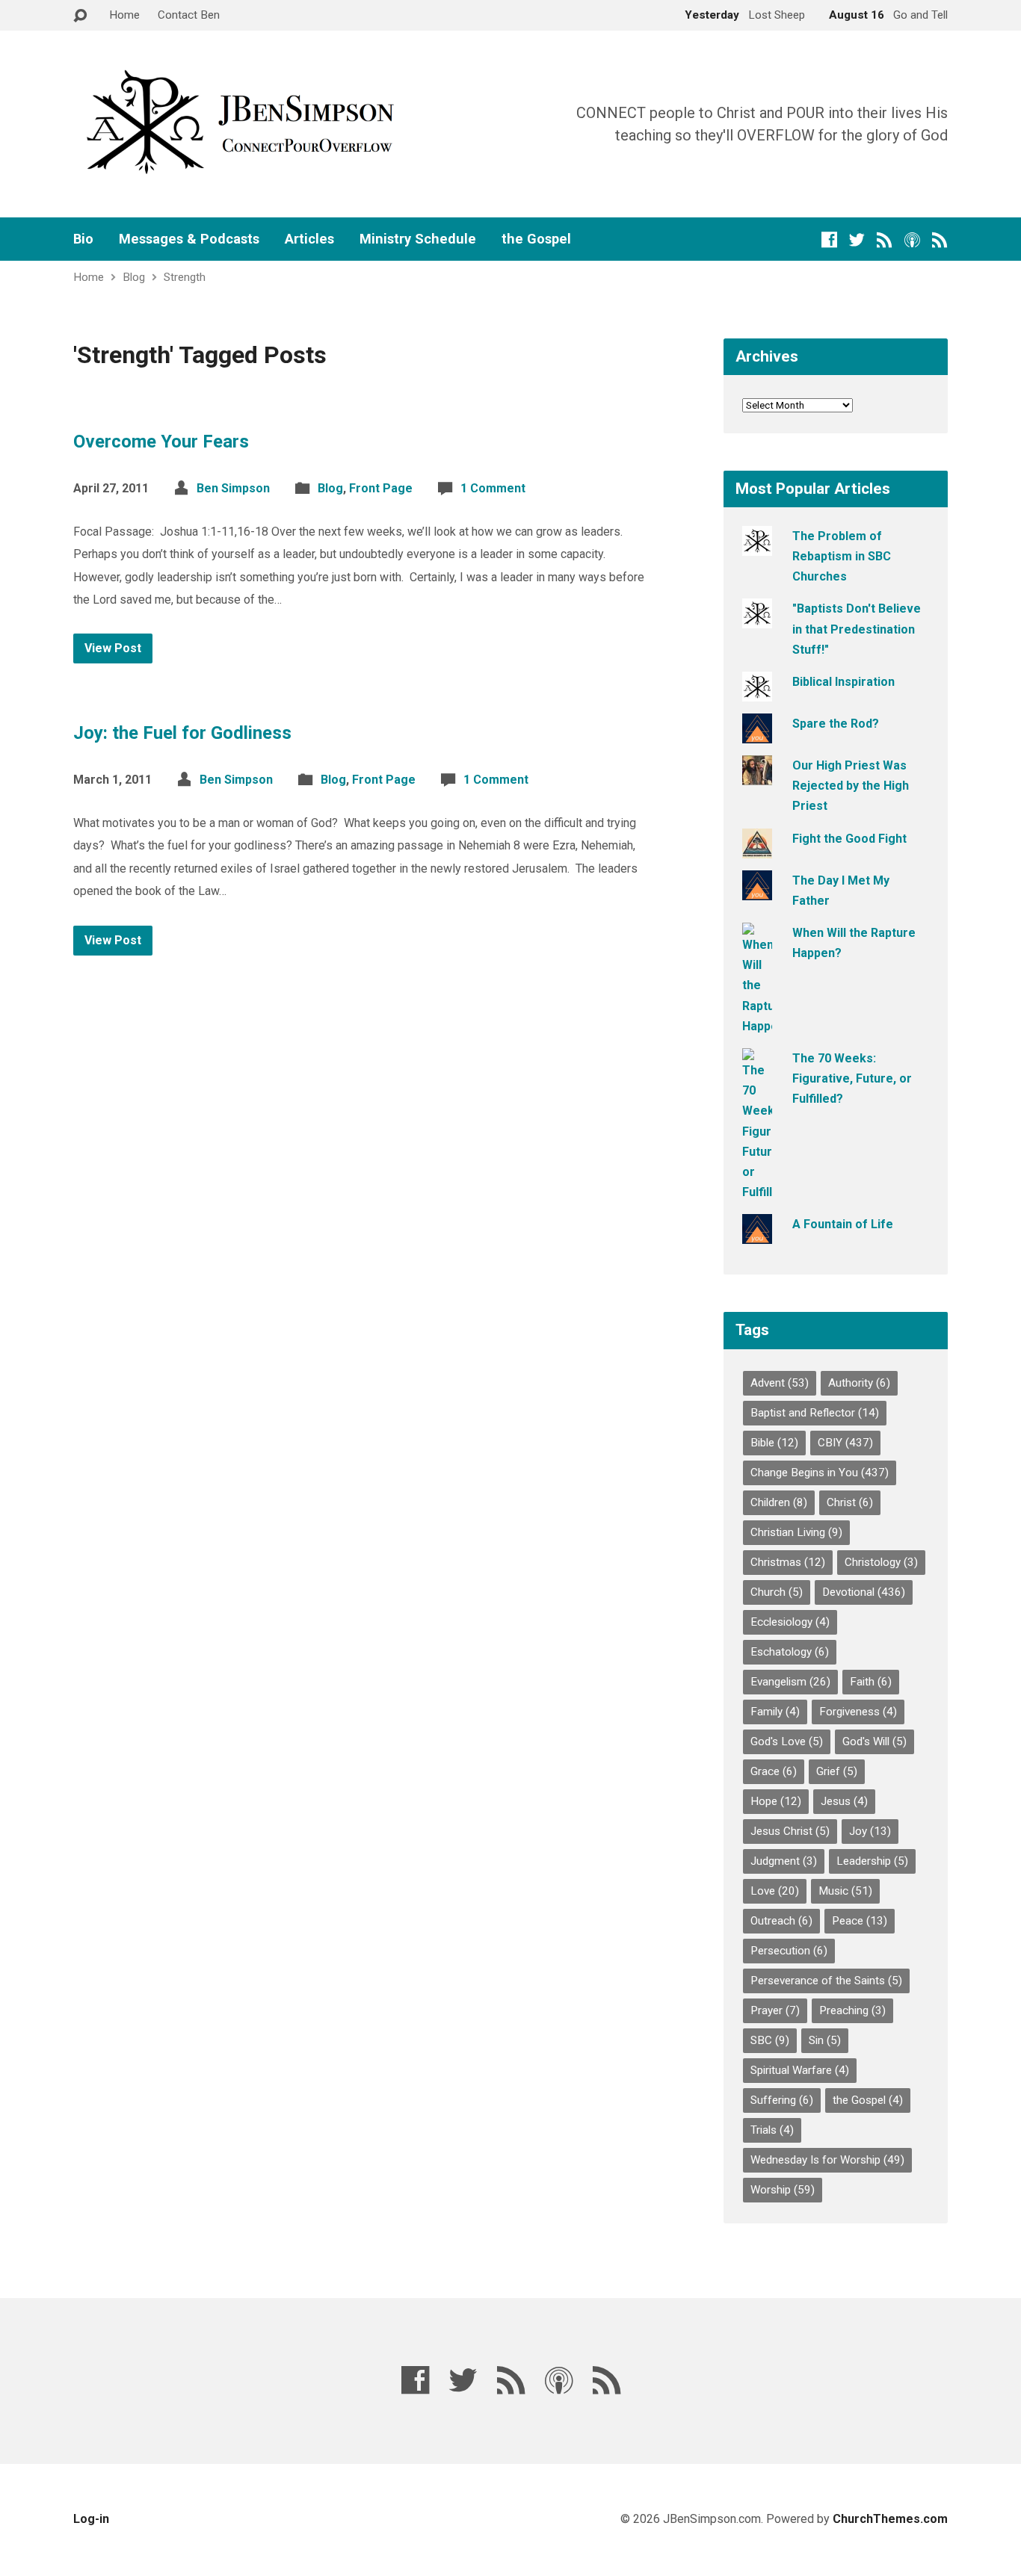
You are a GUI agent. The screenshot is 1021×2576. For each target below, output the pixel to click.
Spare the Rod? (836, 724)
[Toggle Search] (80, 16)
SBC (770, 2040)
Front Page (381, 488)
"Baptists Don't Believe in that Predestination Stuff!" (857, 629)
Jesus (844, 1801)
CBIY (845, 1443)
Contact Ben (189, 15)
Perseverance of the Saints (826, 1981)
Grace (774, 1771)
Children (779, 1502)
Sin (825, 2040)
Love (775, 1891)
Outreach (781, 1921)
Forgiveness (858, 1712)
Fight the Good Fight (849, 839)
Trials (772, 2130)
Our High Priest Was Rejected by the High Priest (851, 786)
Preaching (852, 2010)
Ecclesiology (790, 1622)
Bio (83, 239)
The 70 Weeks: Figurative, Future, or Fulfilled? (852, 1078)
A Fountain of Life (843, 1224)
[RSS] (885, 239)
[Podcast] (912, 239)
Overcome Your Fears (161, 442)
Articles (309, 239)
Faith (871, 1682)
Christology (881, 1562)
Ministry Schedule (418, 239)
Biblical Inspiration (843, 682)
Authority (859, 1383)
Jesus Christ (790, 1831)
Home (124, 15)
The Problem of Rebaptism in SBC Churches (842, 556)
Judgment (784, 1861)
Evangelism (790, 1682)
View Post (113, 648)
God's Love (787, 1741)
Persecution (789, 1951)
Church (777, 1592)
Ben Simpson (233, 488)
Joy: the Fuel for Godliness (182, 733)
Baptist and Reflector (815, 1413)
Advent (780, 1383)
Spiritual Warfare (800, 2070)
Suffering (782, 2100)
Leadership (872, 1861)
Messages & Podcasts (189, 239)
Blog (134, 277)
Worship (783, 2190)
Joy (870, 1831)
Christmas (788, 1562)
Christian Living (796, 1532)
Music (845, 1891)
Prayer (775, 2010)
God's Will (875, 1741)
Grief (837, 1771)
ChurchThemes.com (890, 2519)
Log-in (91, 2519)
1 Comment (493, 488)
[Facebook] (829, 239)
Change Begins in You (820, 1473)
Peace (860, 1921)
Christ (850, 1502)
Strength (185, 277)
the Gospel (536, 239)
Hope (776, 1801)
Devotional (864, 1592)
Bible (774, 1443)
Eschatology (790, 1652)
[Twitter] (857, 239)
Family (775, 1712)
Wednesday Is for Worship (827, 2160)
